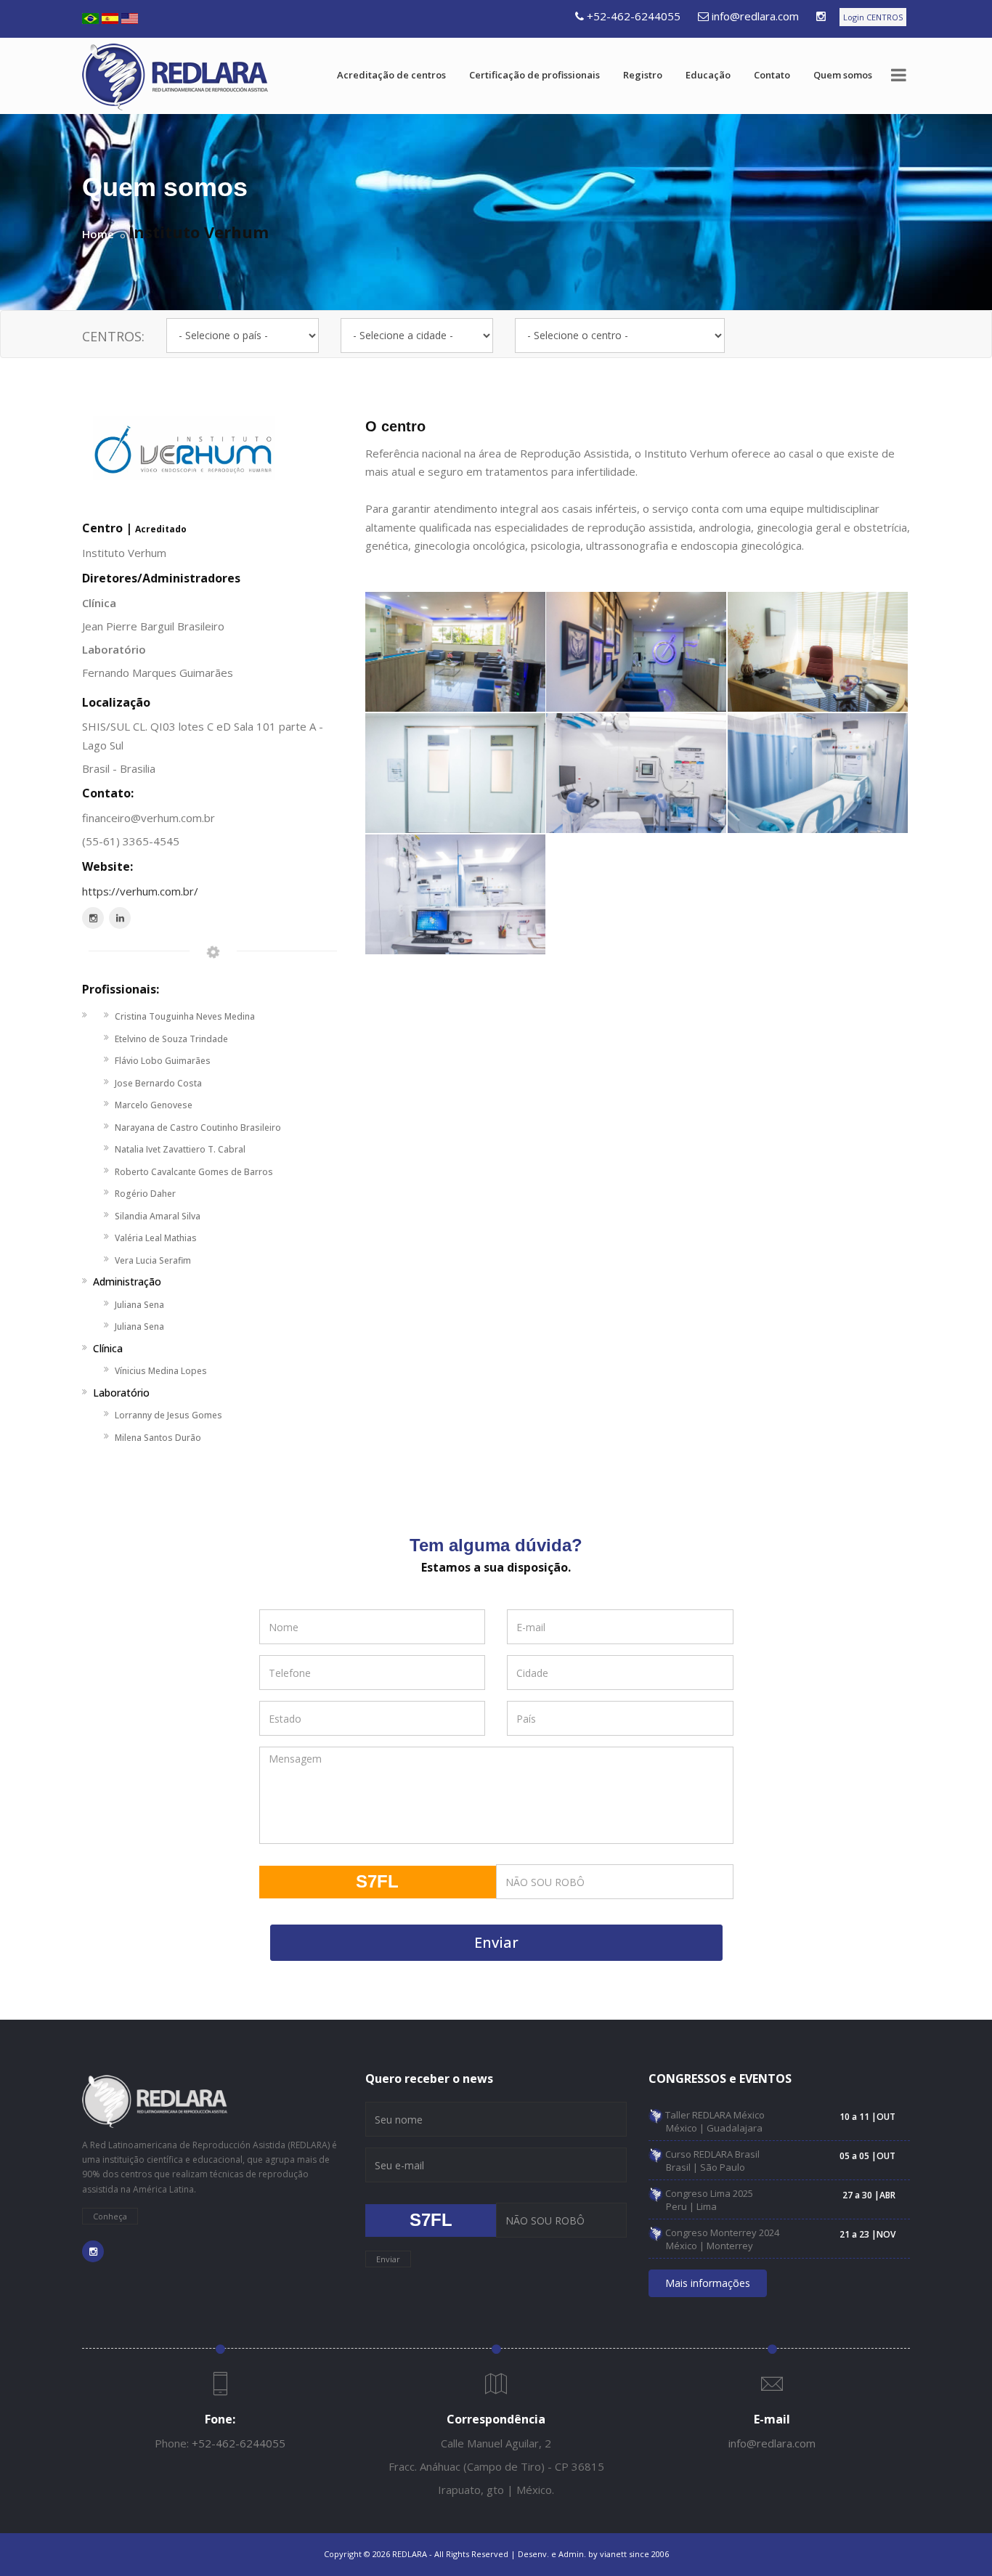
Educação (708, 75)
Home (98, 234)
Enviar (496, 1942)
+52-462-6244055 (634, 16)
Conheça (110, 2216)
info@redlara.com (755, 16)
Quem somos (843, 75)
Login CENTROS (873, 17)
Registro (643, 75)
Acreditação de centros (391, 75)
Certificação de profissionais (534, 75)
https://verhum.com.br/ (140, 891)
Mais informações (708, 2283)
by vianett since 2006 (629, 2554)
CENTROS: (113, 336)
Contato (772, 75)
